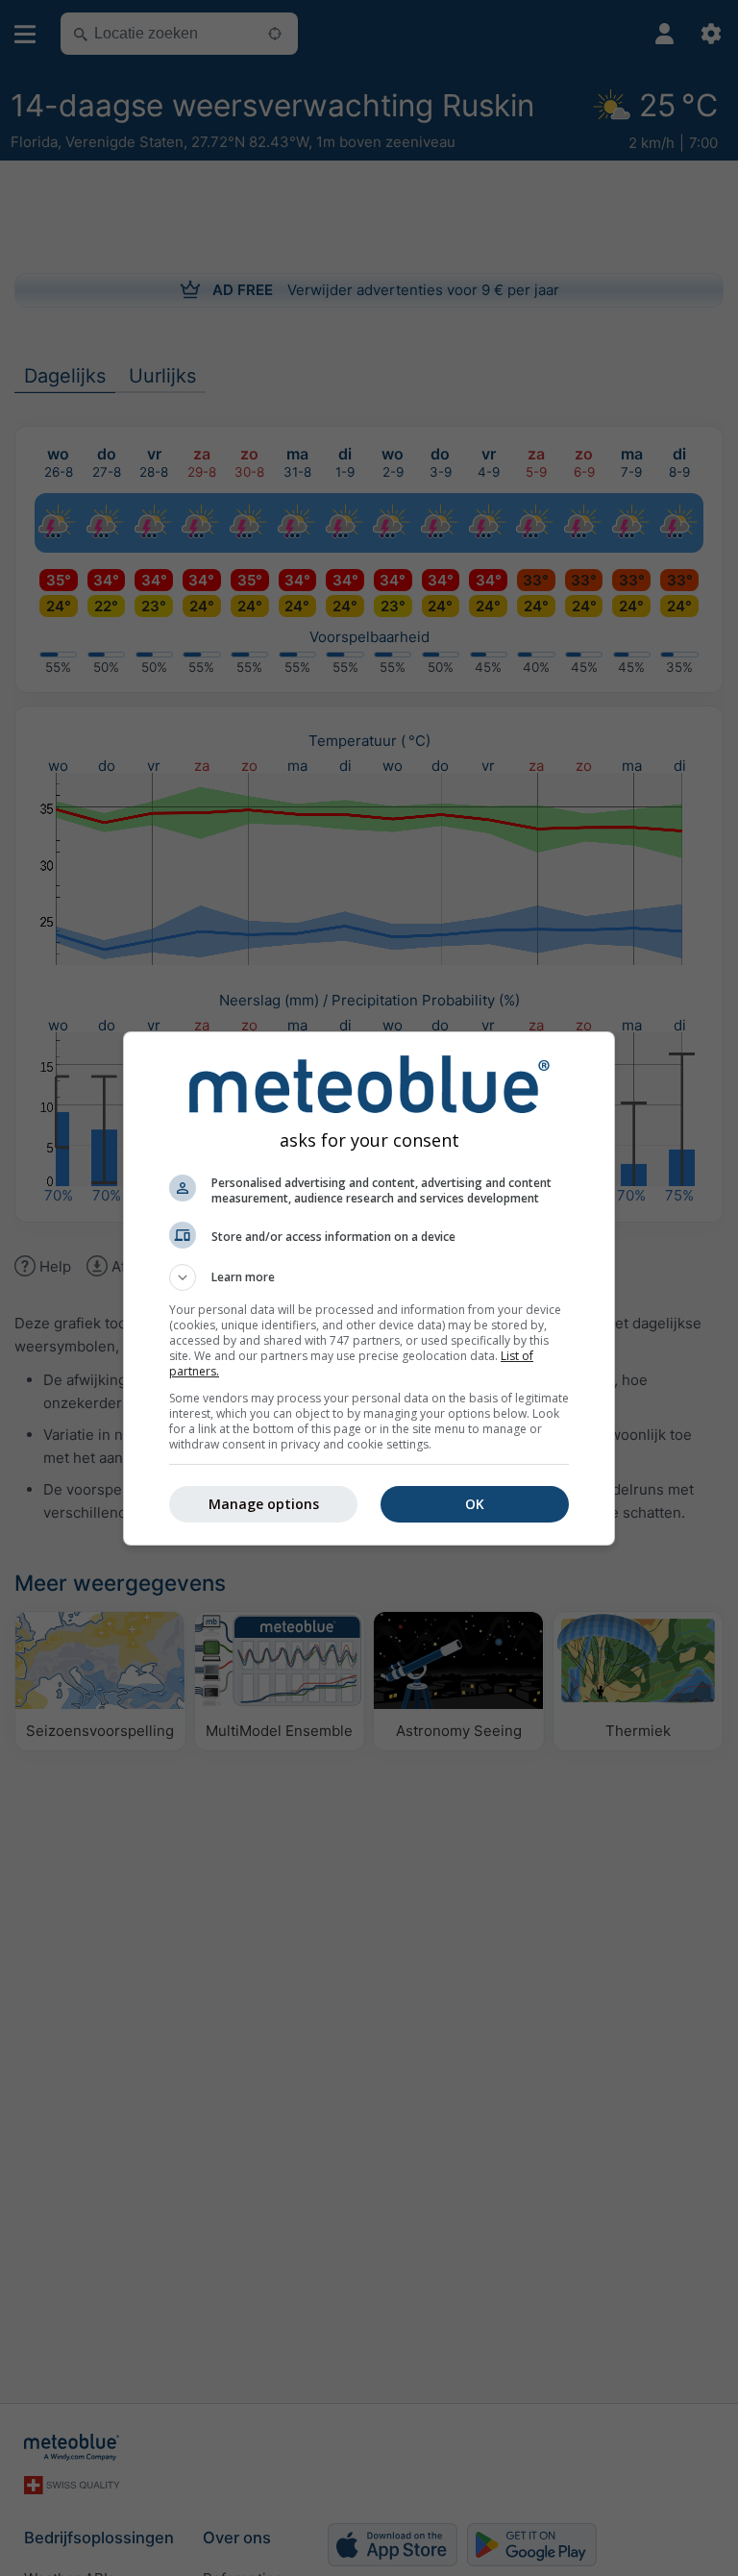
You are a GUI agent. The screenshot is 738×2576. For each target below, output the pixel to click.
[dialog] (369, 1288)
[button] (369, 1277)
